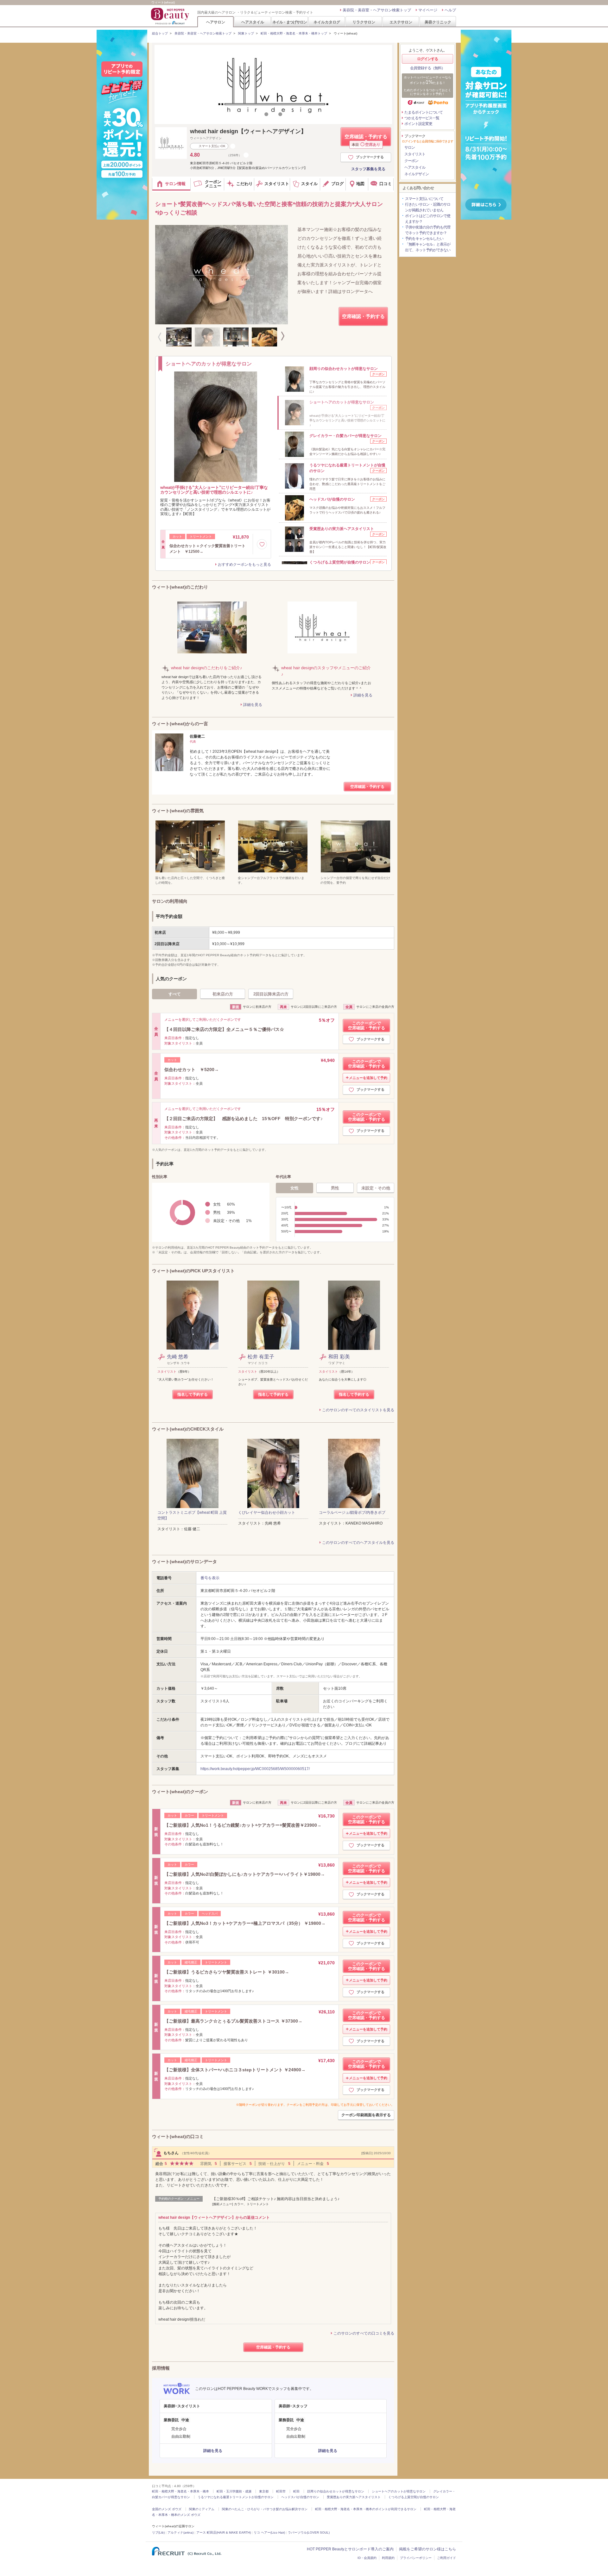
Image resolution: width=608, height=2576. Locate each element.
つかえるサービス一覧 (422, 118)
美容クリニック (438, 22)
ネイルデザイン (417, 174)
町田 (296, 2491)
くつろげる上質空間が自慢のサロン (414, 2497)
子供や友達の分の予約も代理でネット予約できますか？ (428, 230)
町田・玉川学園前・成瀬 (234, 2491)
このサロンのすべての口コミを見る (364, 2333)
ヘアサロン (216, 22)
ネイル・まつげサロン (289, 22)
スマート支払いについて (424, 199)
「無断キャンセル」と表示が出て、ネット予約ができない (428, 247)
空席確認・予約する (366, 140)
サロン (410, 147)
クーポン (411, 161)
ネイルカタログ (327, 22)
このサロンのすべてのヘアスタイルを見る (358, 1543)
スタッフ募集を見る (368, 169)
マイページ (428, 10)
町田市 (281, 2491)
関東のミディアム (202, 2509)
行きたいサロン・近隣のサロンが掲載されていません (428, 207)
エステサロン (401, 22)
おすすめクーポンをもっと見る (244, 564)
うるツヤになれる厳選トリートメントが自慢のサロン (236, 2497)
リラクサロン (364, 22)
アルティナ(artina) (180, 2532)
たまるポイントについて (424, 112)
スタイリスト (415, 154)
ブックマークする (370, 157)
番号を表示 (210, 1578)
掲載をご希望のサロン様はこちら (427, 2549)
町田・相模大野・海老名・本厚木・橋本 (180, 2491)
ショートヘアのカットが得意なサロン (399, 2491)
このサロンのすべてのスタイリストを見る (358, 1410)
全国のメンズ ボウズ (167, 2509)
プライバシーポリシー (416, 2558)
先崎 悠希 (178, 1357)
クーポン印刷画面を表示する (366, 2115)
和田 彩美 (339, 1357)
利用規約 (388, 2558)
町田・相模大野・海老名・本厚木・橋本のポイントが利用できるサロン (366, 2509)
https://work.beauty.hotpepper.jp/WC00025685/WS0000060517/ (255, 1769)
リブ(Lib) (158, 2532)
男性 (335, 1188)
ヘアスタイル (253, 22)
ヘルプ (450, 10)
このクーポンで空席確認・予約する (367, 1026)
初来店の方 (223, 994)
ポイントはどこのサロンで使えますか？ (428, 219)
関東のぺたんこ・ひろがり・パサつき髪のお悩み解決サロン (265, 2509)
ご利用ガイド (446, 2558)
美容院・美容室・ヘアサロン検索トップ (377, 10)
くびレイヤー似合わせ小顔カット (267, 1513)
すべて (175, 994)
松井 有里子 (261, 1357)
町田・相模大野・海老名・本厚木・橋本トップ (294, 33)
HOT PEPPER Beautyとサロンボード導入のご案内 (350, 2549)
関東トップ (246, 33)
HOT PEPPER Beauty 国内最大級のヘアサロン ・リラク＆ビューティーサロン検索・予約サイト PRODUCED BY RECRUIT (171, 16)
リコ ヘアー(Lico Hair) (269, 2532)
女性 (294, 1188)
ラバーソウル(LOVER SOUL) (309, 2532)
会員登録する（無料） (427, 68)
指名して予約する (193, 1394)
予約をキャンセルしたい (424, 239)
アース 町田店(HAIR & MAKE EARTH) (224, 2532)
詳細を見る (253, 705)
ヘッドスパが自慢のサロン (300, 2497)
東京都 (264, 2491)
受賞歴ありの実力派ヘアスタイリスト (354, 2497)
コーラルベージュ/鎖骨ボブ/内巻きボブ (352, 1513)
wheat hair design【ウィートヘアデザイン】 (248, 131)
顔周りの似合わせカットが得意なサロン (336, 2491)
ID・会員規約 (367, 2558)
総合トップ (160, 33)
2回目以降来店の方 (271, 994)
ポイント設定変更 (418, 124)
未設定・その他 (376, 1188)
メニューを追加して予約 (368, 1078)
